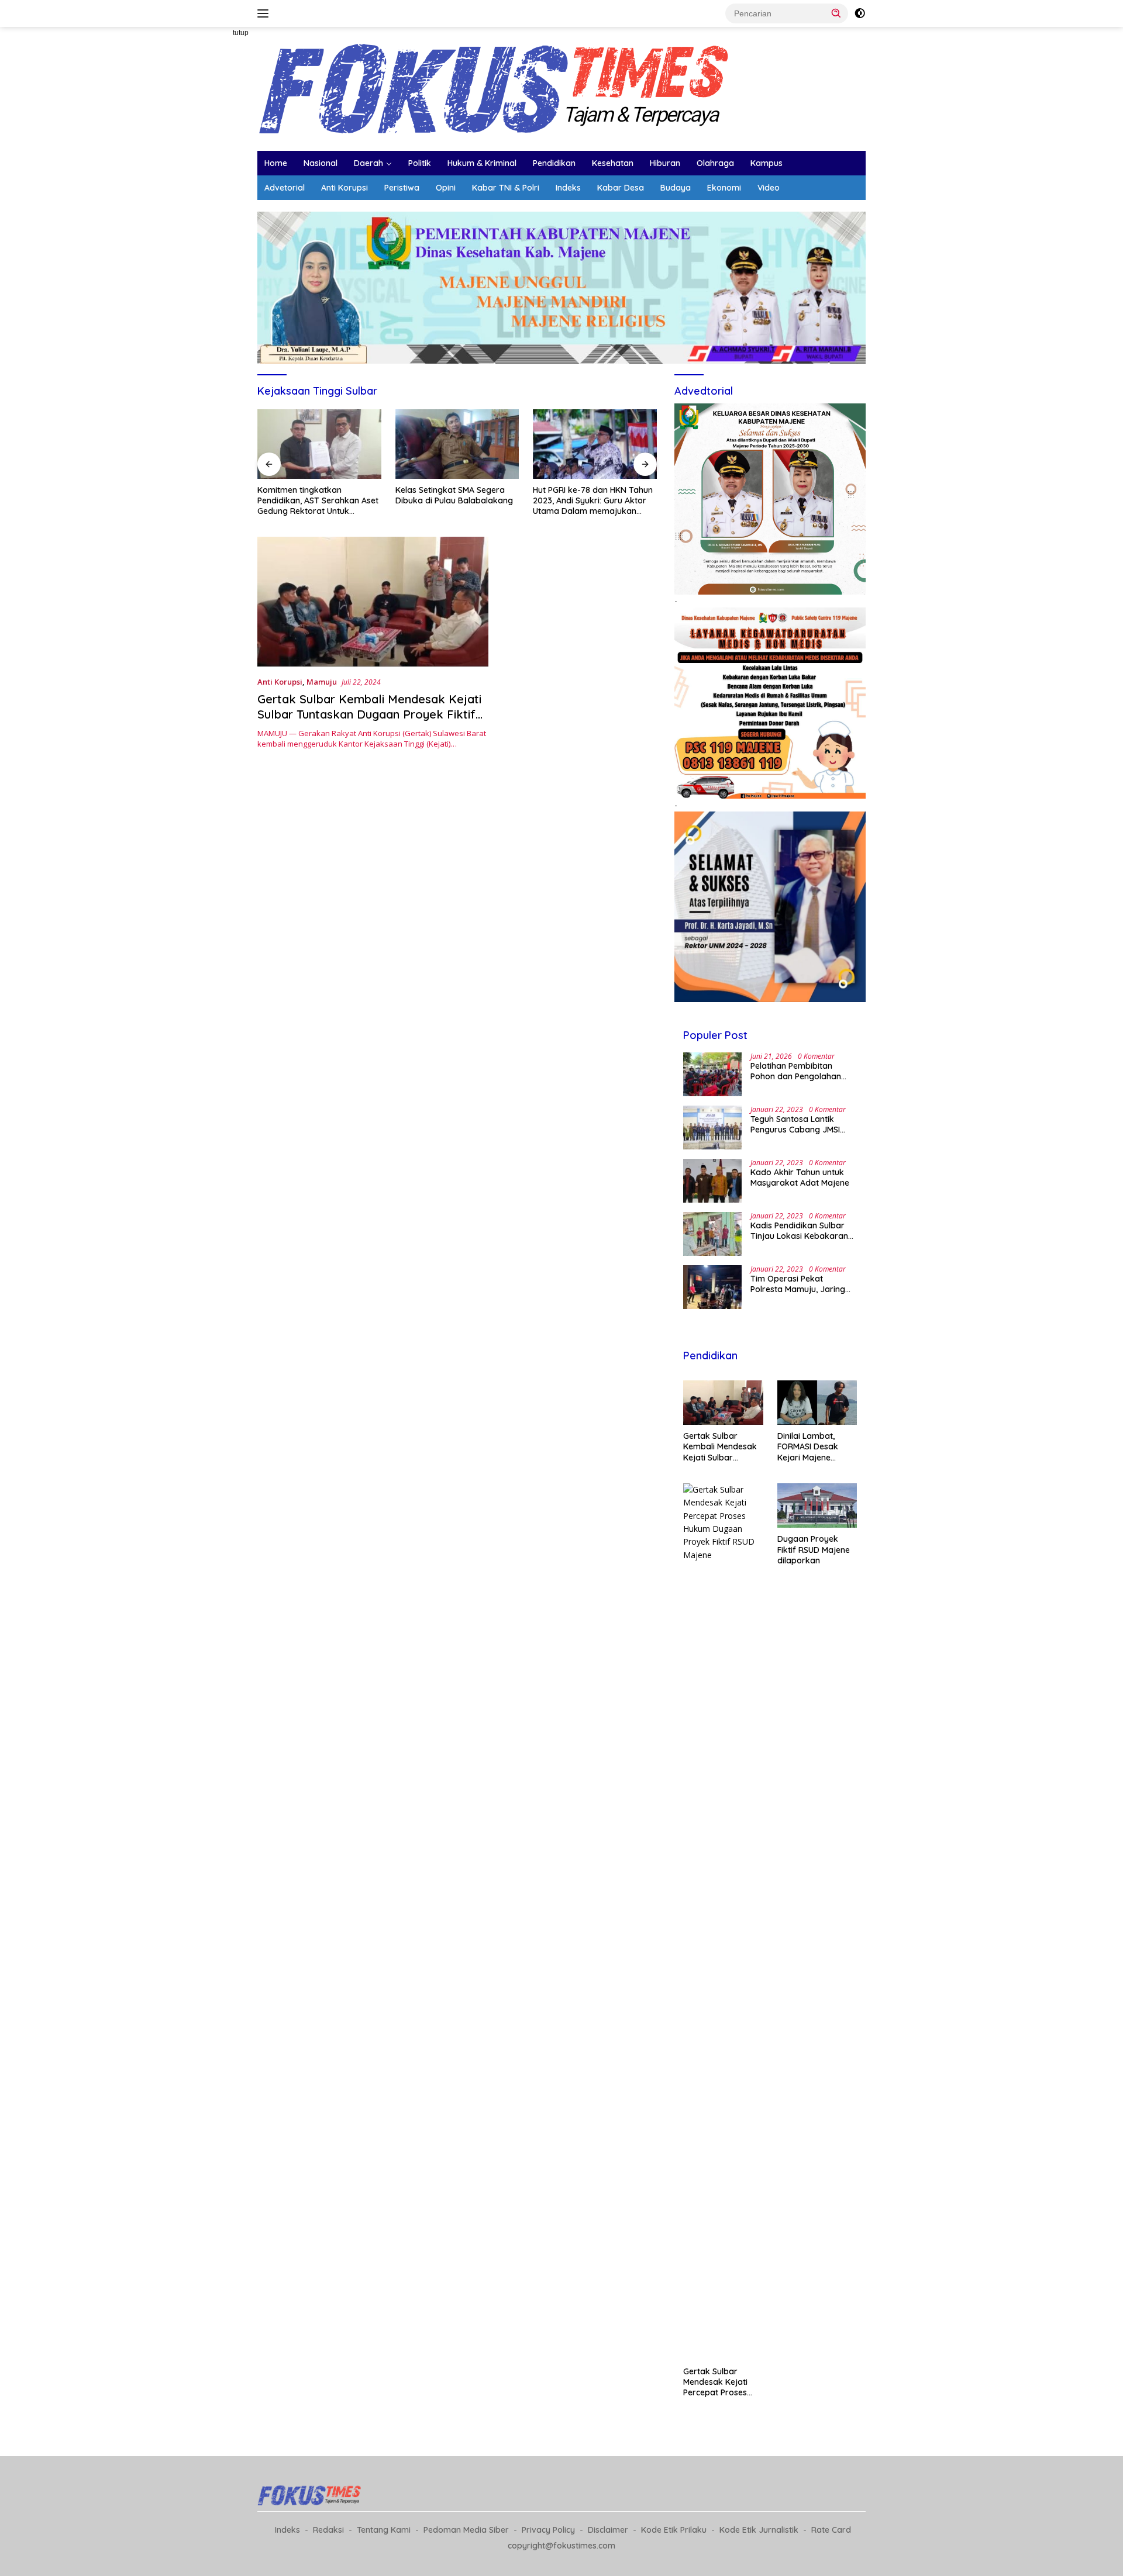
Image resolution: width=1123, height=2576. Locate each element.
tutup (241, 33)
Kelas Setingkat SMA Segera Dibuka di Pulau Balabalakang (362, 495)
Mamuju (322, 682)
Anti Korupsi (345, 188)
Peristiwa (402, 188)
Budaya (676, 188)
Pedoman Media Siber (466, 2530)
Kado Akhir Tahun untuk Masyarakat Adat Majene (800, 1177)
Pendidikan (554, 163)
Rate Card (831, 2530)
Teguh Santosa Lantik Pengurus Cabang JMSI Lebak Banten (795, 1124)
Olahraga (715, 163)
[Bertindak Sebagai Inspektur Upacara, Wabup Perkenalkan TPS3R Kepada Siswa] (641, 444)
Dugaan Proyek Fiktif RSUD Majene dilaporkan (814, 1549)
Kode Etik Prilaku (674, 2530)
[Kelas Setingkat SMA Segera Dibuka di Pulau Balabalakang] (366, 444)
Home (276, 163)
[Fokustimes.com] (497, 88)
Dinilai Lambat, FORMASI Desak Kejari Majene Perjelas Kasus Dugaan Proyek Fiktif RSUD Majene (814, 1447)
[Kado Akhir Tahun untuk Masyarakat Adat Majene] (712, 1181)
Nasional (321, 163)
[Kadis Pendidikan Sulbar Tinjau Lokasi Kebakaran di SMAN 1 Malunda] (712, 1234)
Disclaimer (608, 2530)
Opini (446, 188)
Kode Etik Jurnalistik (759, 2530)
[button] (836, 13)
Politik (420, 163)
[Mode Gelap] (860, 13)
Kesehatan (613, 163)
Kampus (767, 163)
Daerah (368, 163)
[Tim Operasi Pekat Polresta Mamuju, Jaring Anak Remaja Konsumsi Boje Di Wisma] (712, 1287)
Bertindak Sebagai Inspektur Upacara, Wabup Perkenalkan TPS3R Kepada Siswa (638, 500)
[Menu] (265, 13)
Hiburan (665, 163)
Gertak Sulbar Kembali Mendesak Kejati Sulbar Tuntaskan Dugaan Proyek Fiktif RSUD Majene (369, 714)
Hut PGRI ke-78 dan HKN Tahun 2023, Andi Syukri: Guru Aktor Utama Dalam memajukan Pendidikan (501, 501)
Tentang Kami (384, 2530)
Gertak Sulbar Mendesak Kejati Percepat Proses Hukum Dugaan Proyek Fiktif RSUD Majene (719, 2382)
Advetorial (285, 188)
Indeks (568, 188)
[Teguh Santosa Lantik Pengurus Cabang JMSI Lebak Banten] (712, 1128)
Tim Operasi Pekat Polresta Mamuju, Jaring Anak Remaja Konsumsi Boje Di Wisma (798, 1284)
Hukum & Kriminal (482, 163)
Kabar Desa (621, 188)
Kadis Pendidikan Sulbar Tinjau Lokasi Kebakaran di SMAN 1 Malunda (799, 1231)
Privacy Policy (548, 2530)
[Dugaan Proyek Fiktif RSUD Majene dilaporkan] (817, 1506)
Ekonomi (724, 188)
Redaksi (328, 2530)
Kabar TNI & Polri (506, 188)
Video (769, 188)
